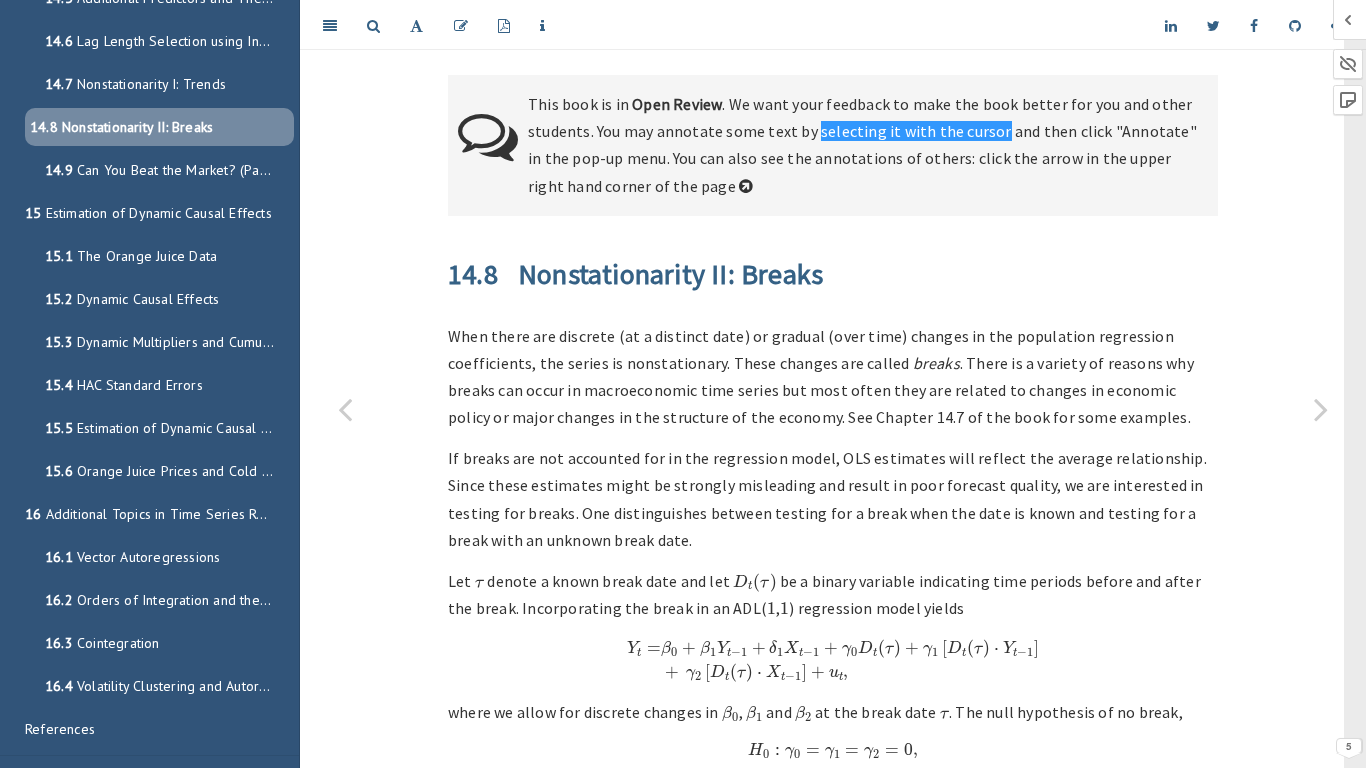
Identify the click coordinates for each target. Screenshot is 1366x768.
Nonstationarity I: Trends (135, 84)
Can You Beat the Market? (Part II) (165, 170)
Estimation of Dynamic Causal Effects (148, 213)
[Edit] (461, 25)
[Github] (1295, 25)
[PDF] (504, 25)
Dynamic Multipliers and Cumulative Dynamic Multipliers (169, 342)
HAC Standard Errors (124, 385)
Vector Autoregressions (132, 557)
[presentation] (479, 582)
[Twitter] (1213, 25)
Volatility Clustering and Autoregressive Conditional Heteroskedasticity (169, 686)
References (60, 729)
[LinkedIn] (1171, 25)
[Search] (373, 25)
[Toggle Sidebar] (330, 25)
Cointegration (102, 643)
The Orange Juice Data (131, 256)
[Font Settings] (416, 25)
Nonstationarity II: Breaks (121, 127)
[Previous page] (345, 409)
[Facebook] (1254, 25)
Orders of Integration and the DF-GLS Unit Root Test (169, 600)
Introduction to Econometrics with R (855, 24)
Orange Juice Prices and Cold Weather (169, 471)
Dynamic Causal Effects (132, 299)
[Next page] (1321, 409)
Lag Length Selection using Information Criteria (169, 41)
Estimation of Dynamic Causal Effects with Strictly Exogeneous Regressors (169, 428)
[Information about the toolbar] (542, 25)
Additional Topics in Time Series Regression (159, 514)
